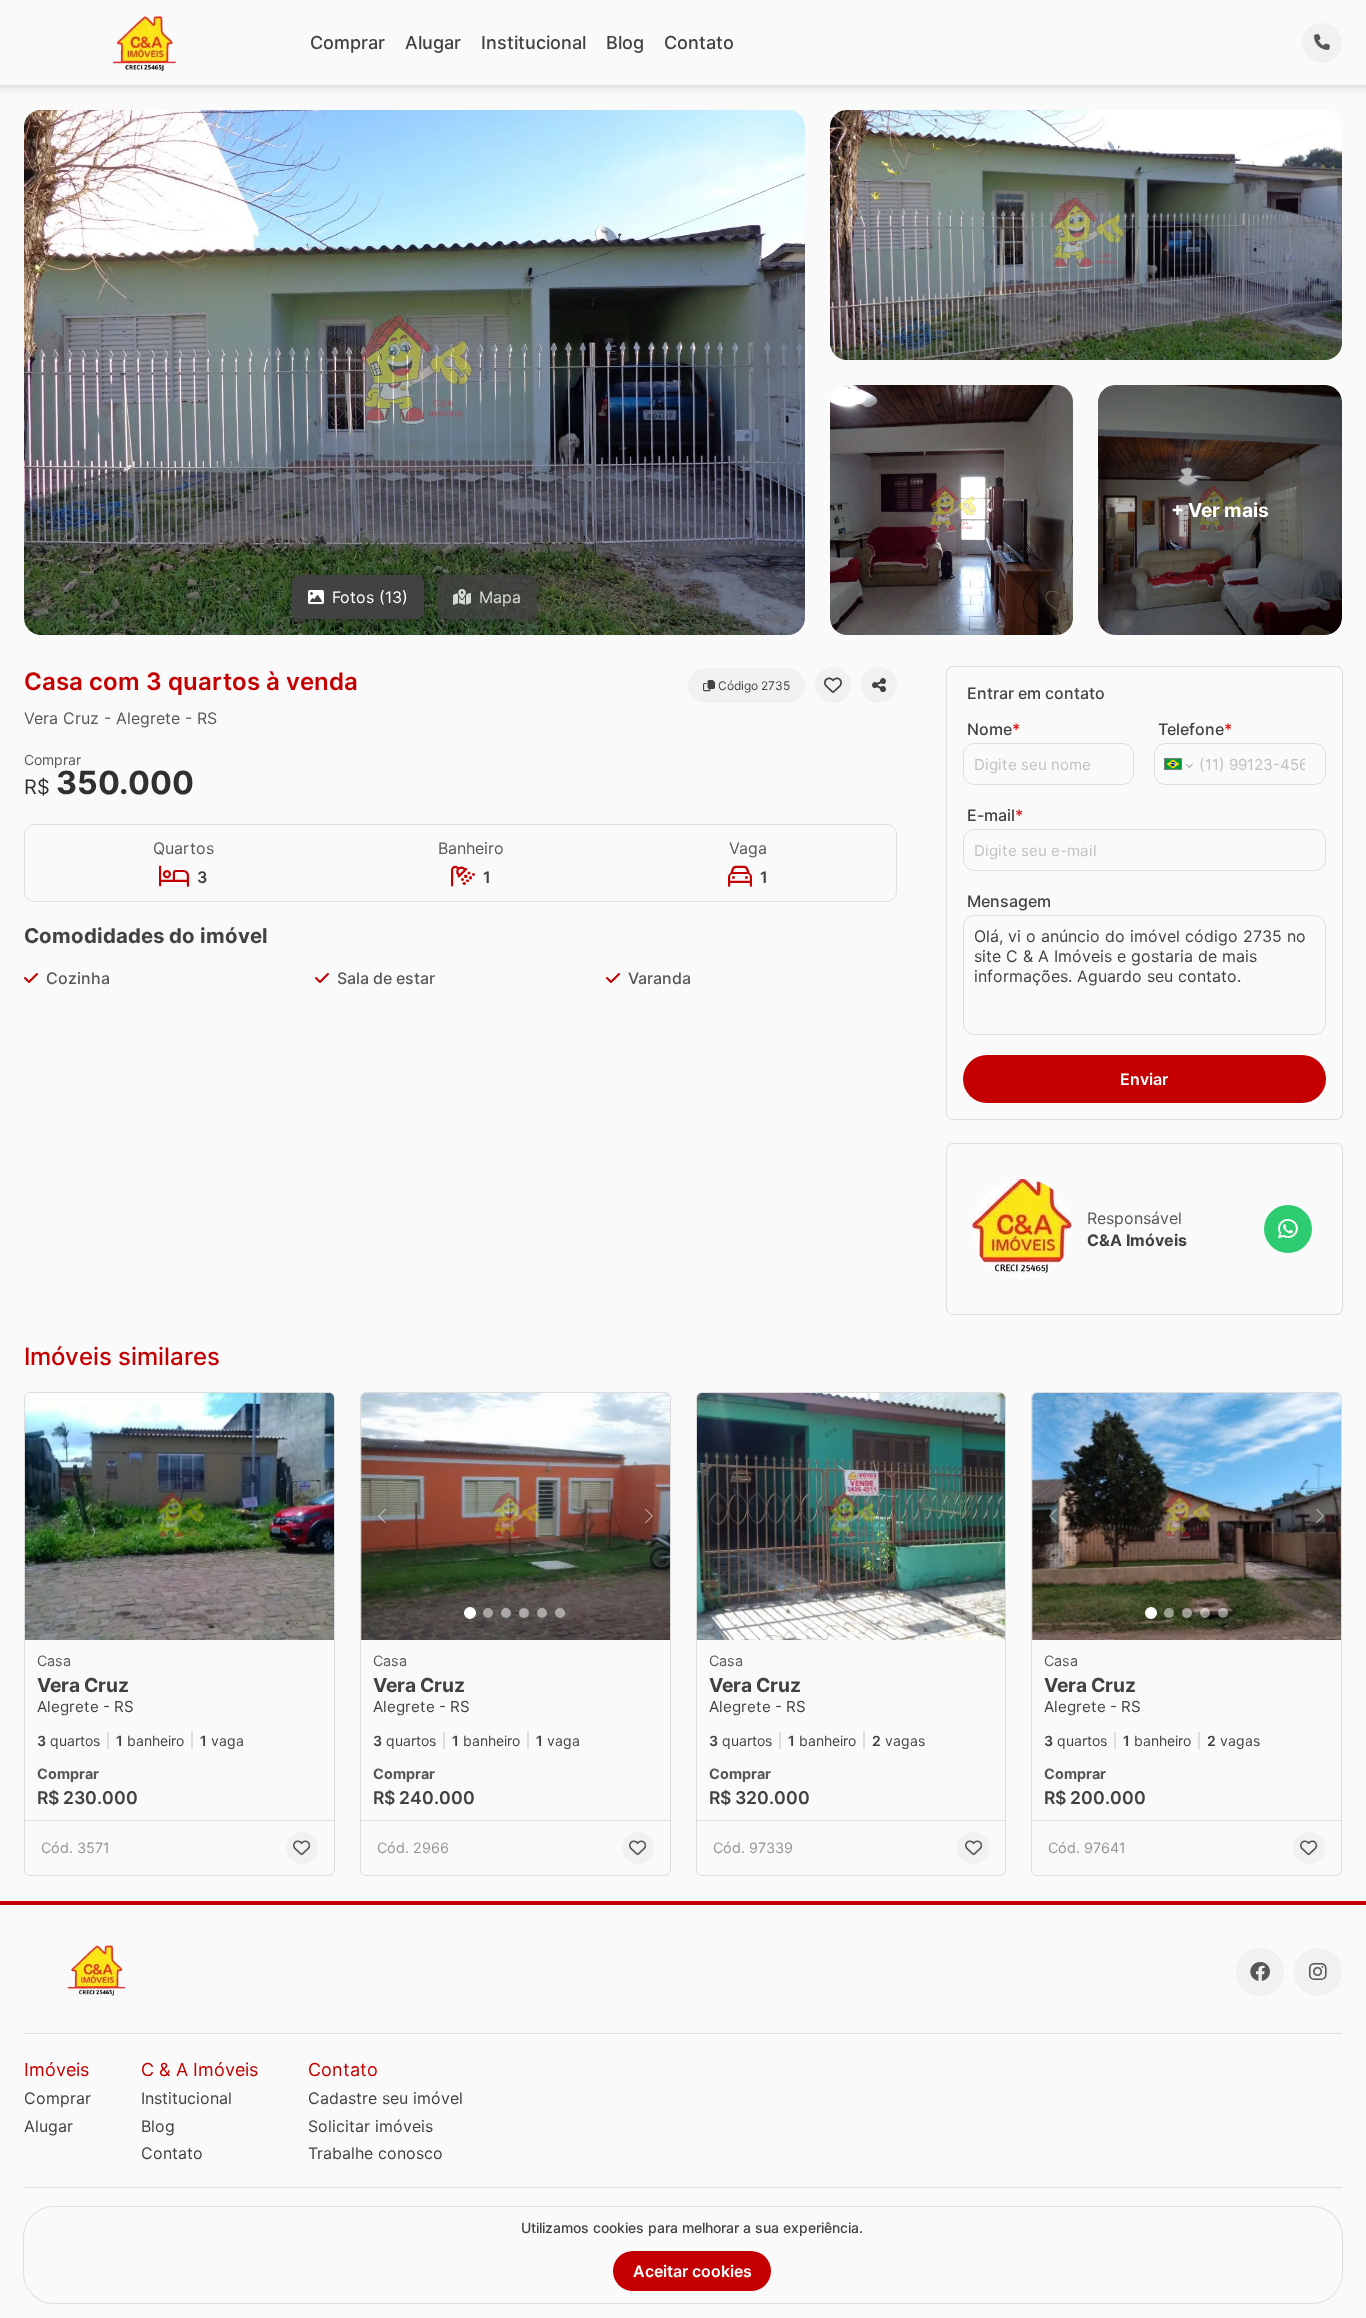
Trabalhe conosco (375, 2153)
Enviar (1144, 1079)
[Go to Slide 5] (542, 1613)
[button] (179, 1516)
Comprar (347, 42)
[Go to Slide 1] (470, 1613)
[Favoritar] (833, 685)
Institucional (533, 42)
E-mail (995, 815)
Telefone (1195, 729)
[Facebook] (1260, 1972)
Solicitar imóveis (370, 2126)
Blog (625, 42)
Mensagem (1009, 901)
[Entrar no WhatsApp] (1288, 1229)
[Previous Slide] (382, 1516)
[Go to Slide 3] (506, 1613)
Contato (699, 42)
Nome (993, 729)
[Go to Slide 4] (524, 1613)
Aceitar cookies (692, 2271)
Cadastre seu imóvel (385, 2098)
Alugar (433, 42)
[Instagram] (1318, 1972)
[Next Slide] (649, 1516)
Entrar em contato (1036, 693)
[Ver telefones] (1322, 43)
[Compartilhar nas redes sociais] (879, 685)
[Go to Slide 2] (488, 1613)
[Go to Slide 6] (560, 1613)
